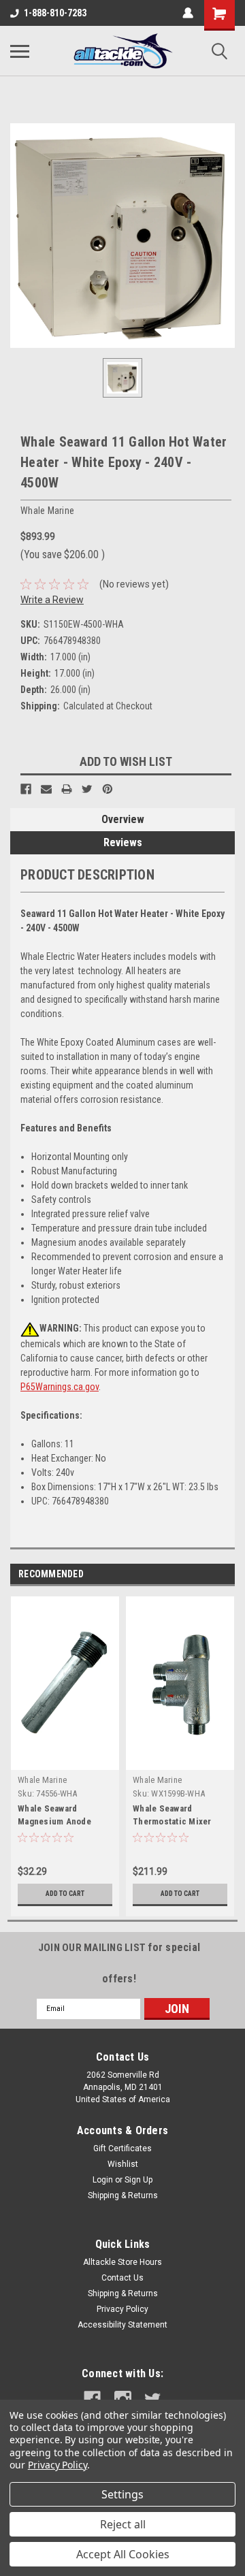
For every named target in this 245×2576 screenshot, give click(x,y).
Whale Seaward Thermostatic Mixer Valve (172, 1821)
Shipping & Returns (123, 2195)
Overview (123, 819)
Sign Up (138, 2180)
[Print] (67, 789)
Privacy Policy (122, 2309)
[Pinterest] (108, 789)
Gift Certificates (122, 2148)
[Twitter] (87, 789)
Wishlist (123, 2164)
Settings (122, 2494)
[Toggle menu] (20, 51)
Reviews (123, 842)
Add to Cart (65, 1894)
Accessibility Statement (122, 2325)
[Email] (46, 789)
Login (103, 2180)
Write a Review (52, 600)
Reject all (123, 2524)
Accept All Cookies (123, 2554)
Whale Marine (42, 1780)
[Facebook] (26, 789)
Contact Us (122, 2278)
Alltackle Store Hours (122, 2262)
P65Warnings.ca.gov (60, 1387)
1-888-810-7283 (55, 13)
